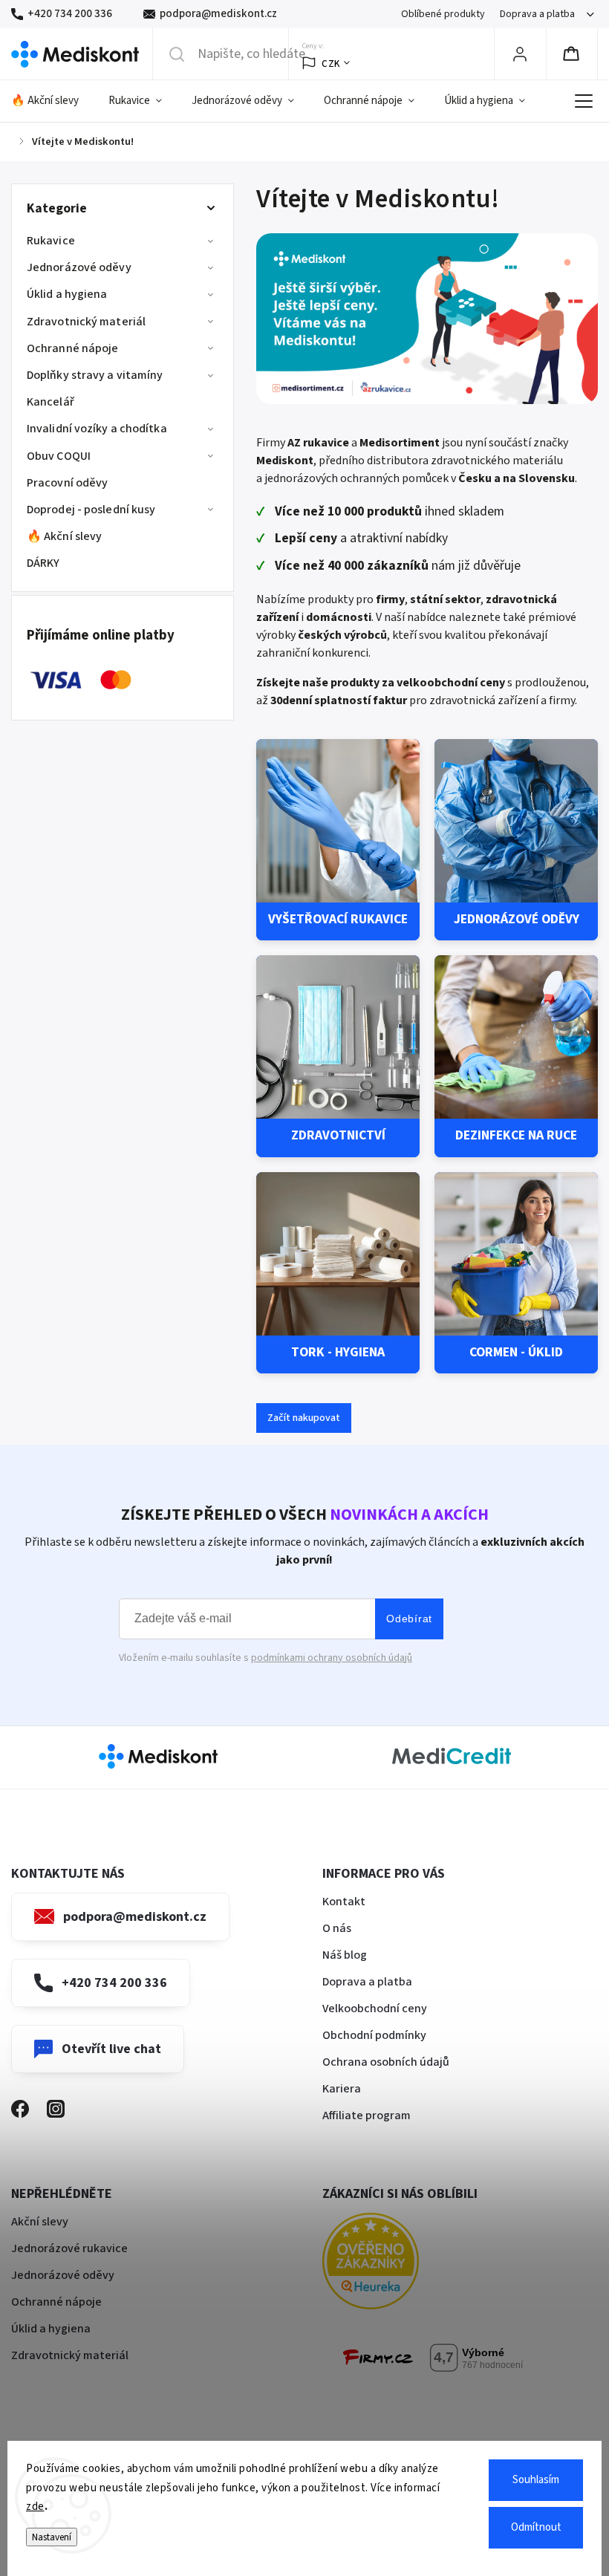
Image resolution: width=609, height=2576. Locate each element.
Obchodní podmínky (374, 2035)
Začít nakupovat (304, 1418)
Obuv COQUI (59, 456)
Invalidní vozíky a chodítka (97, 429)
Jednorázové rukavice (69, 2248)
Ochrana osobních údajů (386, 2062)
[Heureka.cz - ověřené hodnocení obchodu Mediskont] (393, 2264)
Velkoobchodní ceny (375, 2009)
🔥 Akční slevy (64, 536)
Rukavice (51, 241)
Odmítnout (536, 2527)
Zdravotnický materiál (86, 322)
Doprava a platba (537, 14)
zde (35, 2507)
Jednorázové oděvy (79, 267)
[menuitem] (52, 101)
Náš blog (345, 1955)
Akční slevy (40, 2222)
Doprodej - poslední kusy (91, 510)
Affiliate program (367, 2115)
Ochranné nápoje (73, 348)
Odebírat (409, 1619)
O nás (337, 1928)
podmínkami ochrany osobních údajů (332, 1658)
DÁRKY (43, 563)
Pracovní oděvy (67, 483)
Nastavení (52, 2537)
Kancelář (51, 402)
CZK (331, 64)
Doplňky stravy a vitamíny (95, 375)
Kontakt (344, 1902)
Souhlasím (536, 2480)
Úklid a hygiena (67, 294)
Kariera (342, 2089)
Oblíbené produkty (443, 14)
